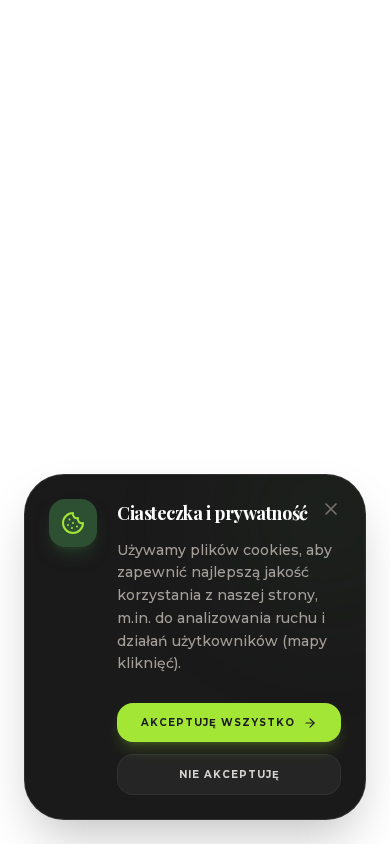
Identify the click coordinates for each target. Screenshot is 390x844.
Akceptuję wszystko (218, 722)
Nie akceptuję (229, 774)
